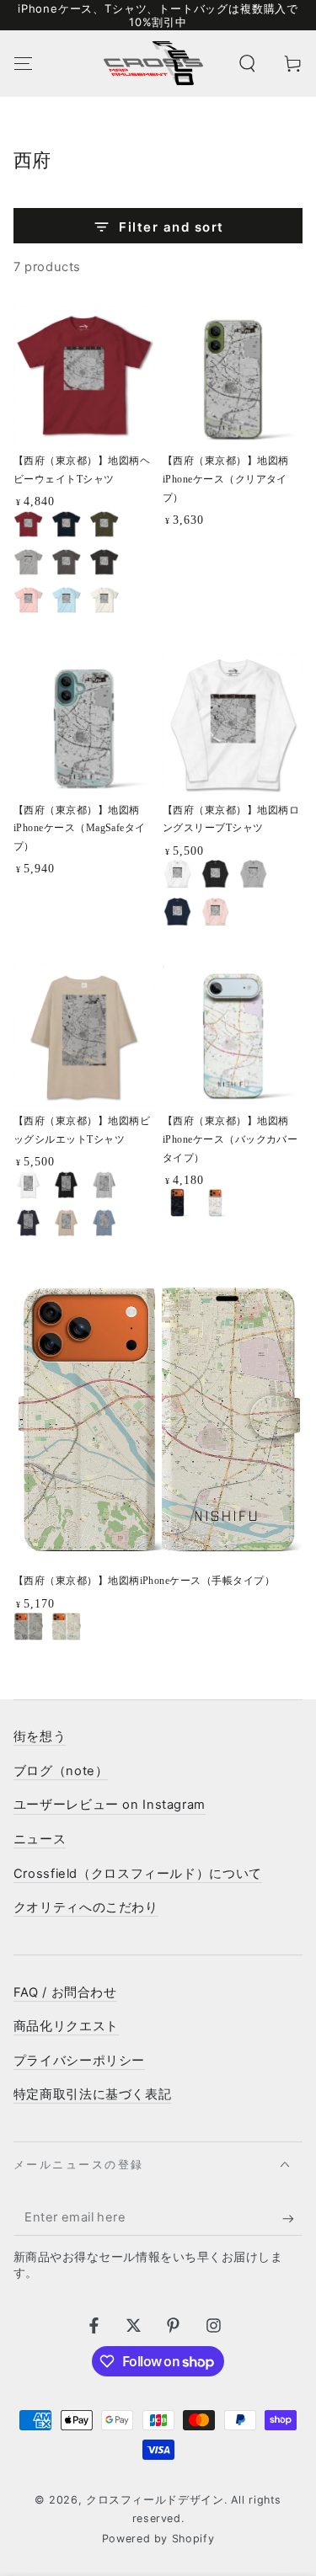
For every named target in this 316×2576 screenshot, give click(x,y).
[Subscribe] (292, 2218)
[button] (247, 63)
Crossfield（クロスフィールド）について (138, 1874)
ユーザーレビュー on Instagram (110, 1805)
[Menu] (23, 63)
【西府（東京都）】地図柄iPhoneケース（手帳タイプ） (144, 1581)
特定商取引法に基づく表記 (93, 2094)
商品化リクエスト (66, 2026)
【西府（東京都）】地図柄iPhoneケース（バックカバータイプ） (230, 1139)
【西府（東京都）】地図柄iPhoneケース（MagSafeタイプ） (80, 829)
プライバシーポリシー (79, 2061)
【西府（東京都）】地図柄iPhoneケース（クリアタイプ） (226, 479)
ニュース (40, 1839)
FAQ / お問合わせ (65, 1992)
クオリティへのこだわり (86, 1907)
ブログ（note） (61, 1771)
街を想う (40, 1736)
